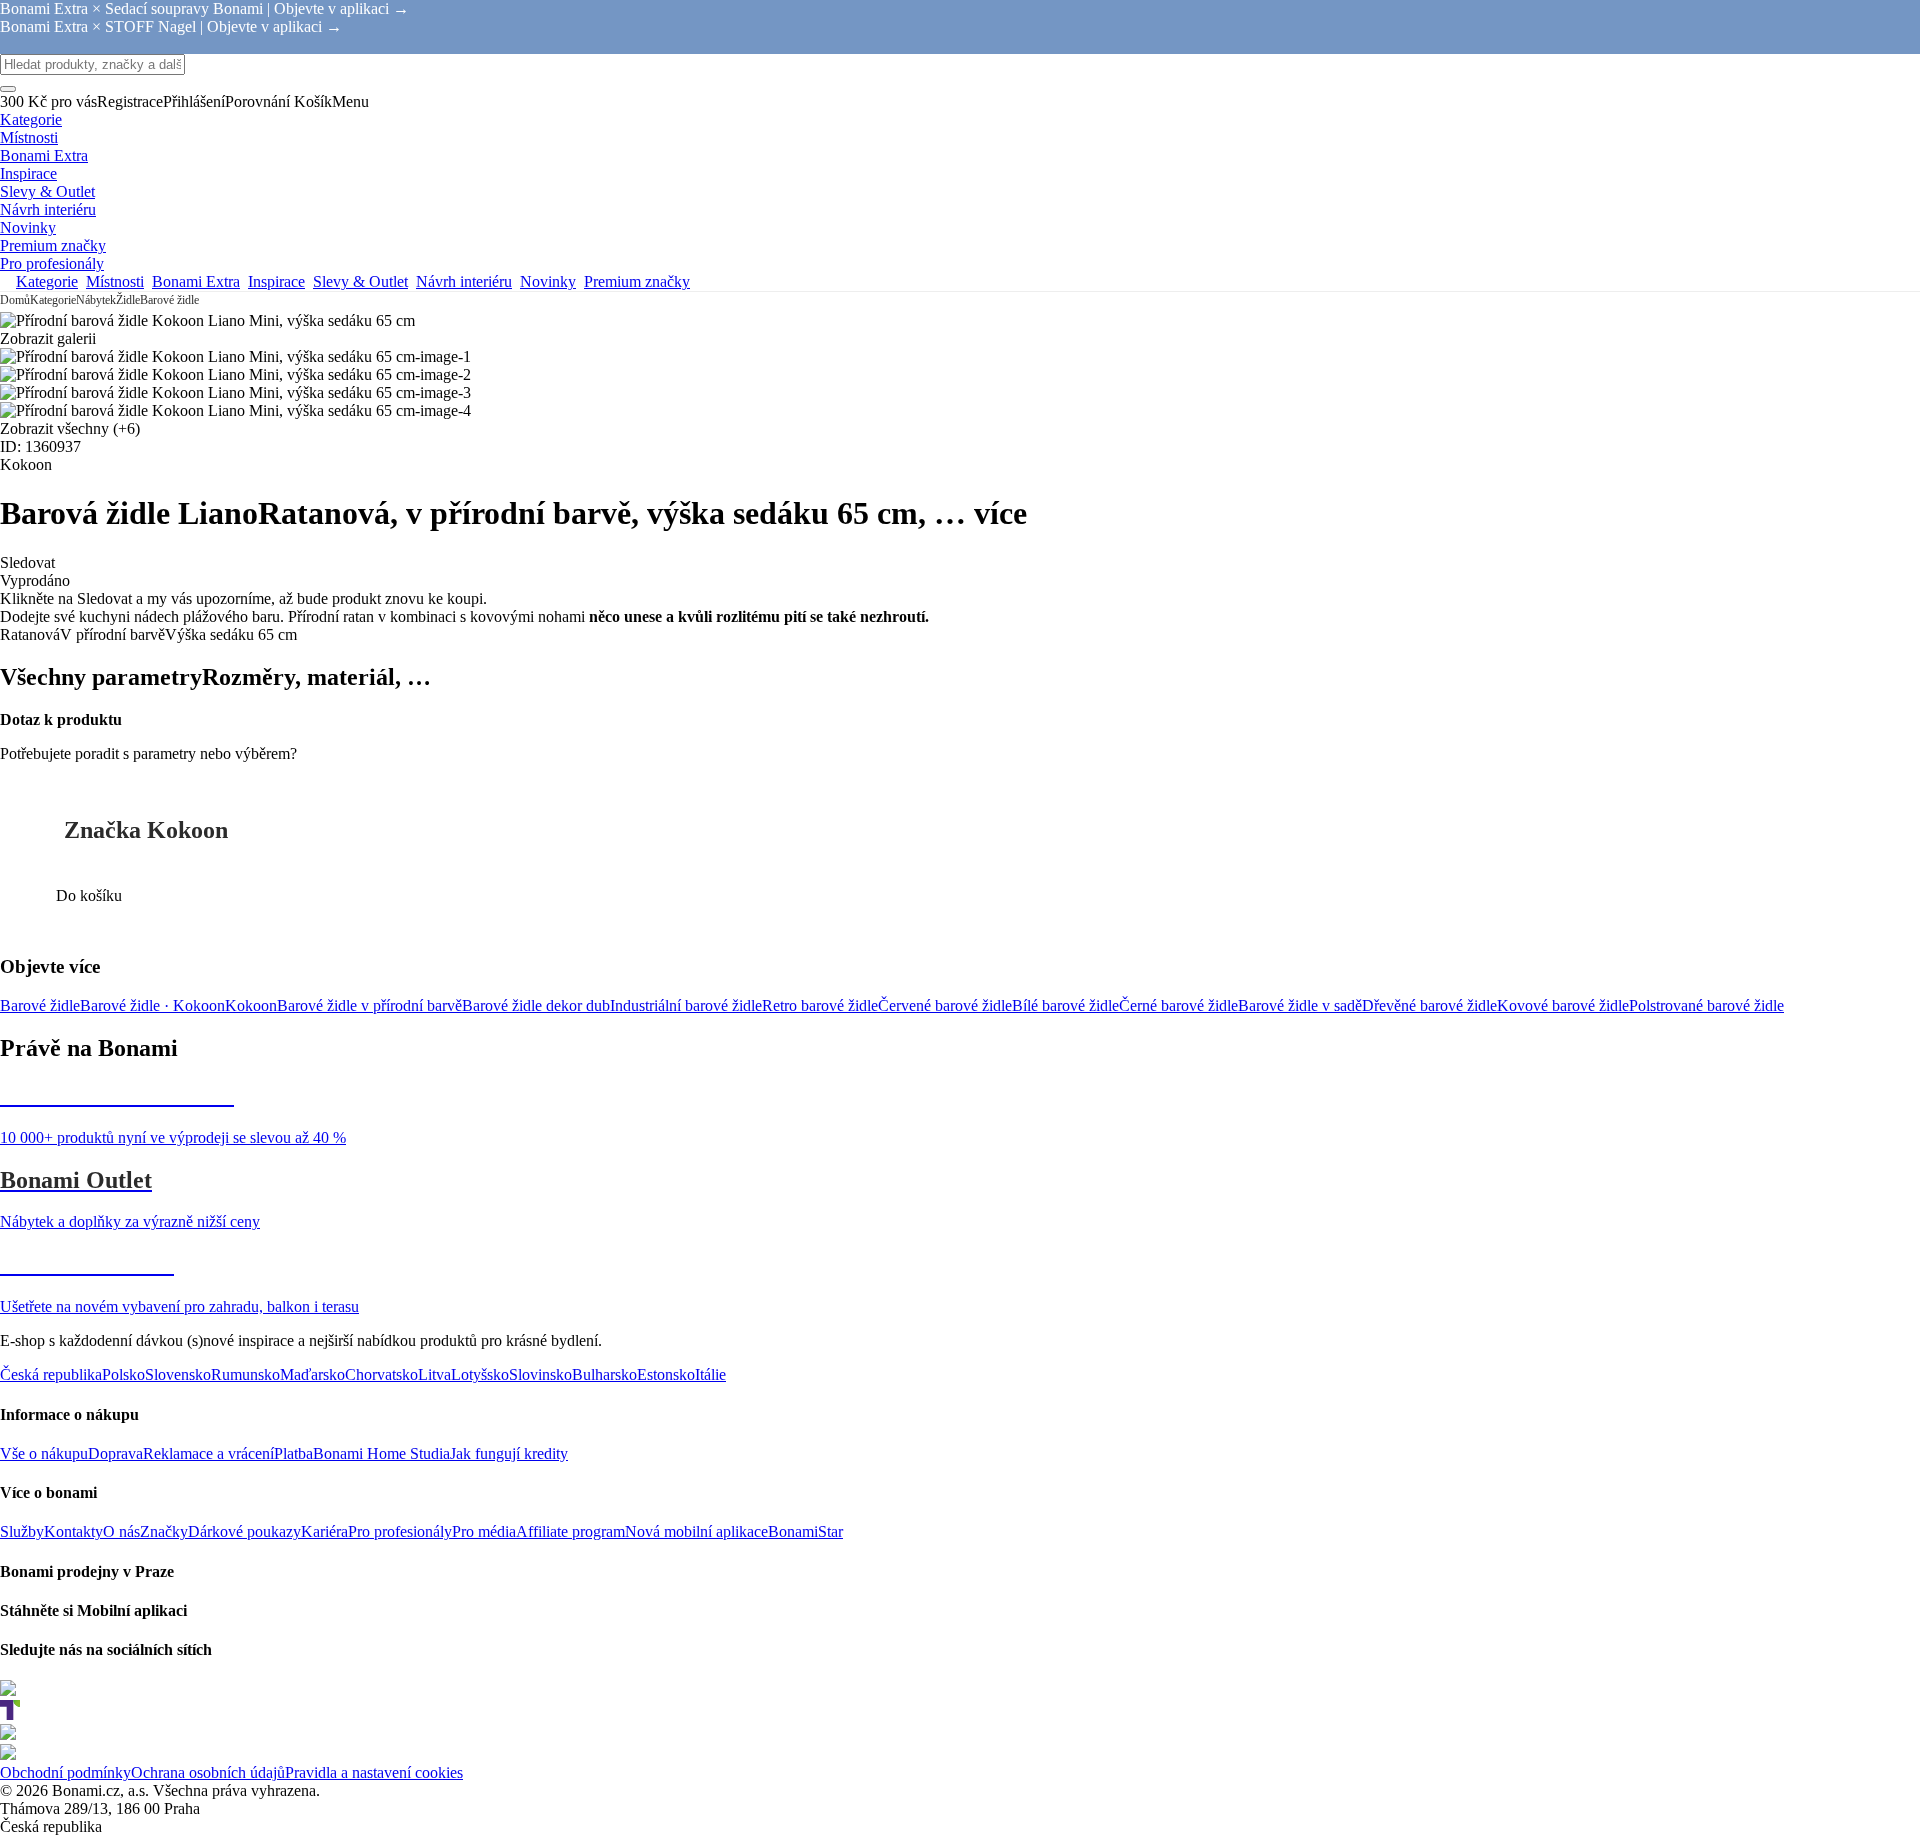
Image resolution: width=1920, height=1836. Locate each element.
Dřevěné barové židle (1429, 1005)
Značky (164, 1531)
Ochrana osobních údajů (208, 1772)
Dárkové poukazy (244, 1531)
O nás (121, 1531)
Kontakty (73, 1531)
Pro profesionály (400, 1531)
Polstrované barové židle (1706, 1005)
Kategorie (53, 300)
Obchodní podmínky (65, 1772)
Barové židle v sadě (1300, 1005)
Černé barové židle (1178, 1005)
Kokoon (251, 1005)
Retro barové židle (820, 1005)
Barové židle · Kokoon (152, 1005)
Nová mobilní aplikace (696, 1531)
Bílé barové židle (1065, 1005)
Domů (15, 300)
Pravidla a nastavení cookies (374, 1772)
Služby (22, 1531)
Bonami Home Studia (381, 1453)
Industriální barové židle (686, 1005)
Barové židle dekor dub (536, 1005)
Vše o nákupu (44, 1453)
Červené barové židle (945, 1005)
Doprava (115, 1453)
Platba (293, 1453)
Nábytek (96, 300)
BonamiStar (805, 1531)
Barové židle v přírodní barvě (369, 1005)
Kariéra (324, 1531)
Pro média (484, 1531)
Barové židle (169, 300)
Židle (128, 300)
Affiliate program (570, 1531)
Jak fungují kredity (509, 1453)
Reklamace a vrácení (208, 1453)
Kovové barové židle (1563, 1005)
